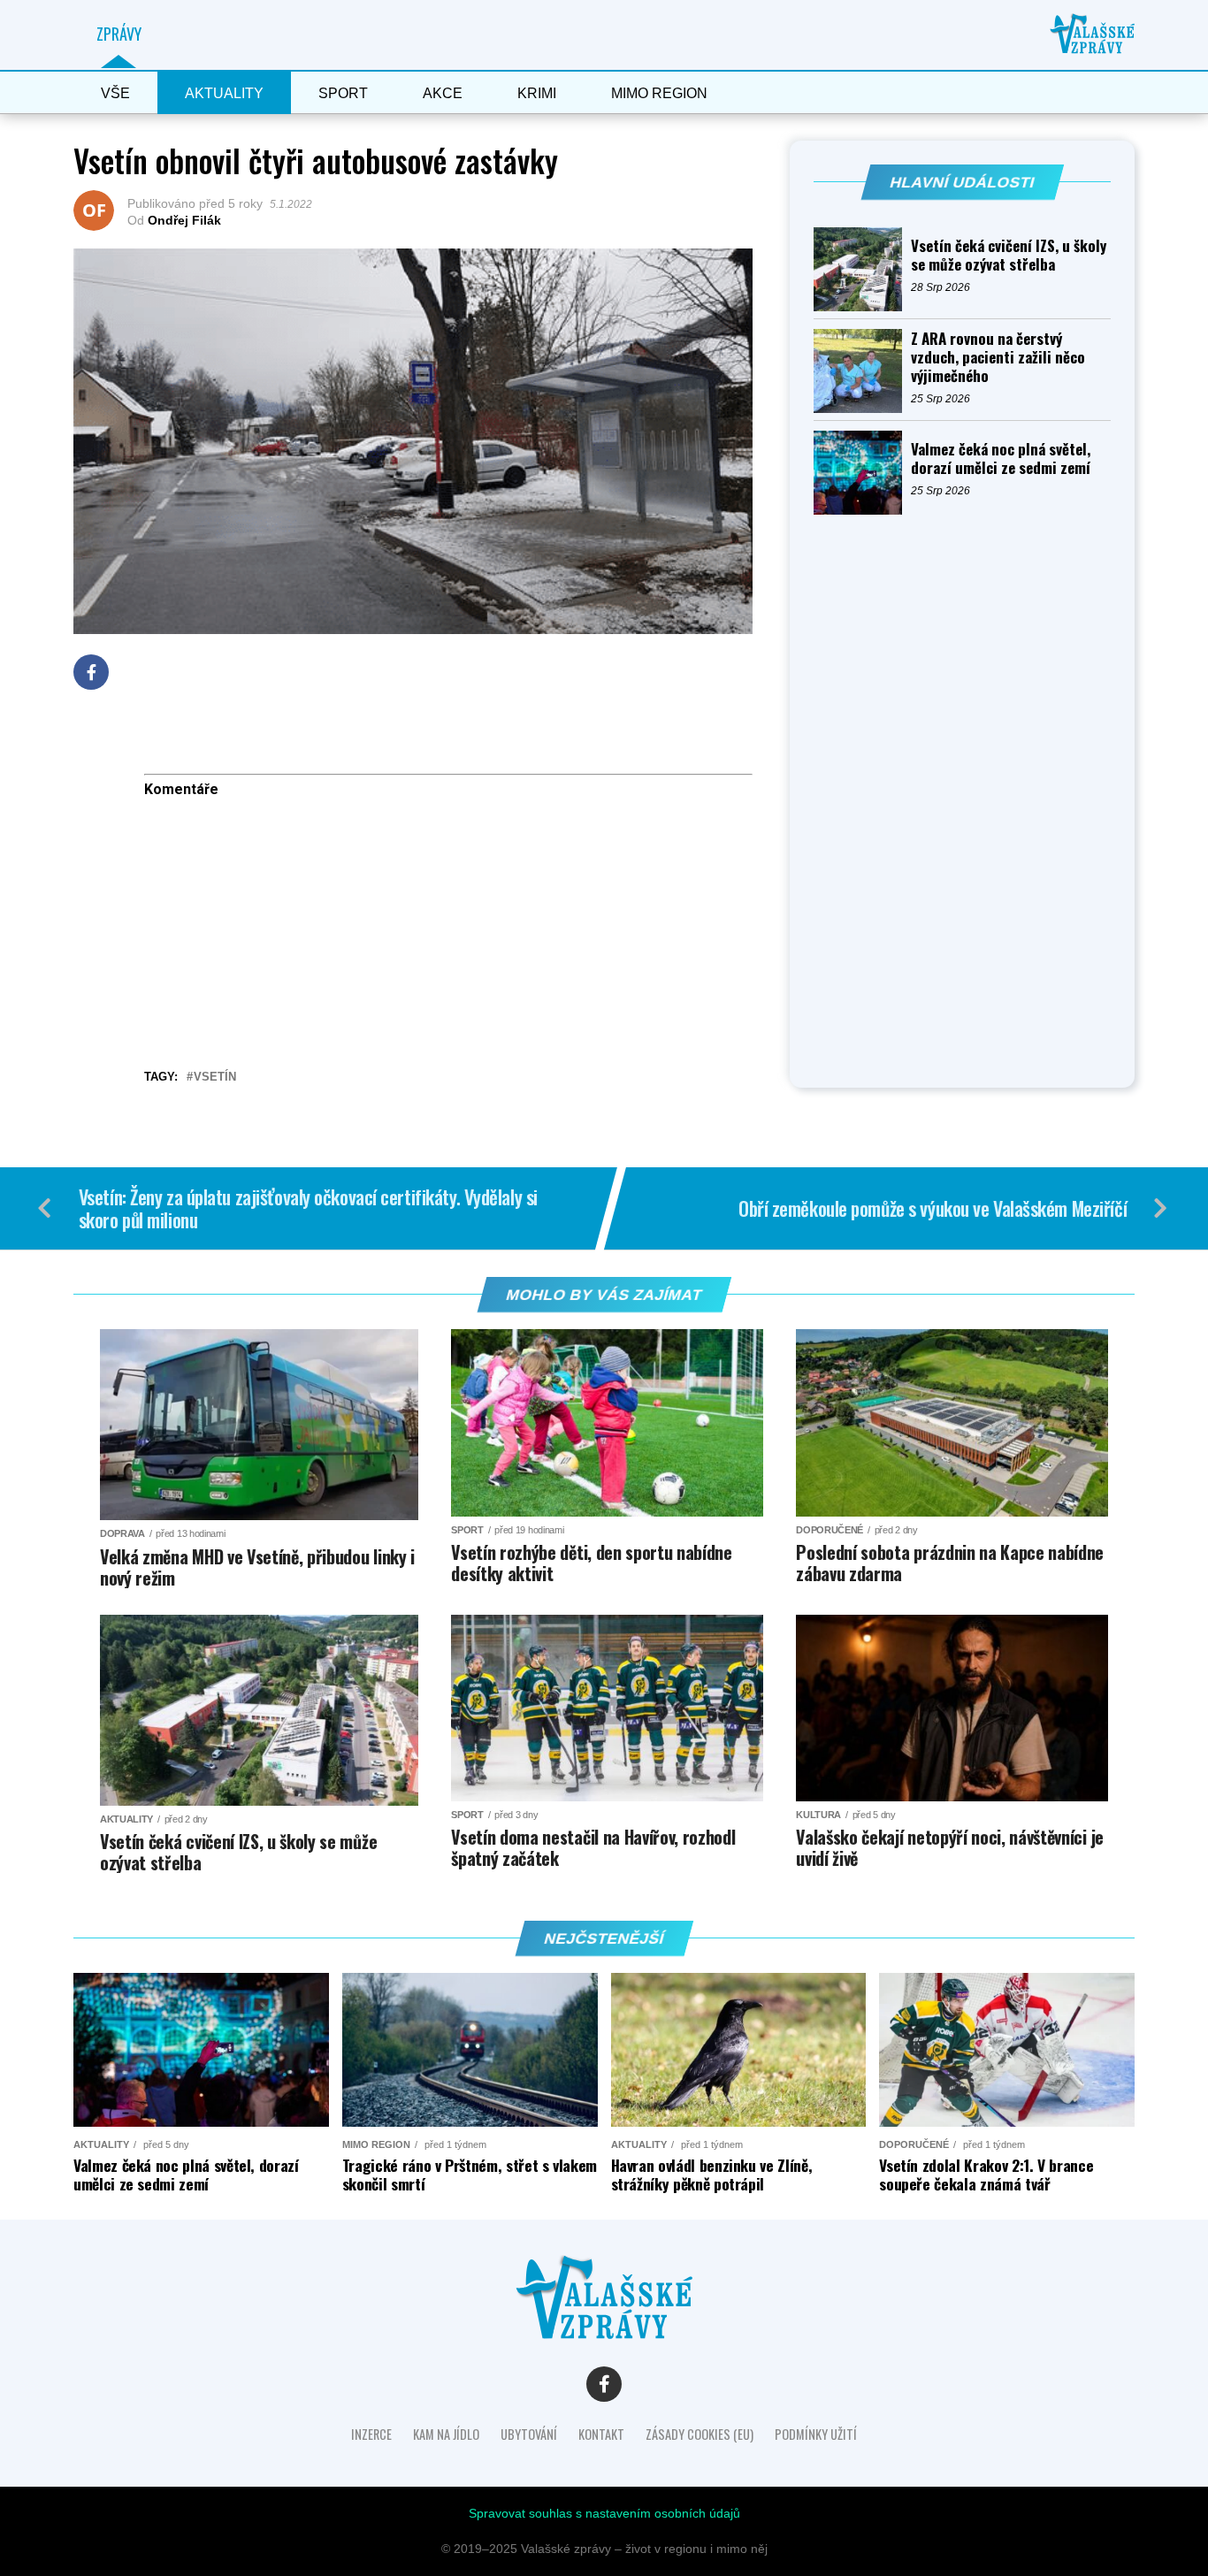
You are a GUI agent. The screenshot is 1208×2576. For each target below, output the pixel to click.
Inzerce (371, 2434)
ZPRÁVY (119, 34)
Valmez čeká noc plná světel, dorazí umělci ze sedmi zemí (1001, 458)
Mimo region (659, 93)
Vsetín (215, 1078)
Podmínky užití (816, 2434)
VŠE (115, 93)
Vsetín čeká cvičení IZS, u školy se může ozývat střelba (1009, 255)
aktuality (224, 93)
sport (343, 93)
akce (443, 93)
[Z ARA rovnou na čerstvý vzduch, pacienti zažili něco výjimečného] (862, 371)
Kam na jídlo (446, 2434)
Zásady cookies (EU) (700, 2434)
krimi (537, 93)
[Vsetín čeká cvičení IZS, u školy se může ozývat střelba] (862, 269)
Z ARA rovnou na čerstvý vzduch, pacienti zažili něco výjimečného (998, 357)
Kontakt (601, 2434)
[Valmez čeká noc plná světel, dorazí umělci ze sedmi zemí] (862, 473)
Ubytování (529, 2434)
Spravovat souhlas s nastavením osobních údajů (604, 2513)
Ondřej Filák (184, 220)
